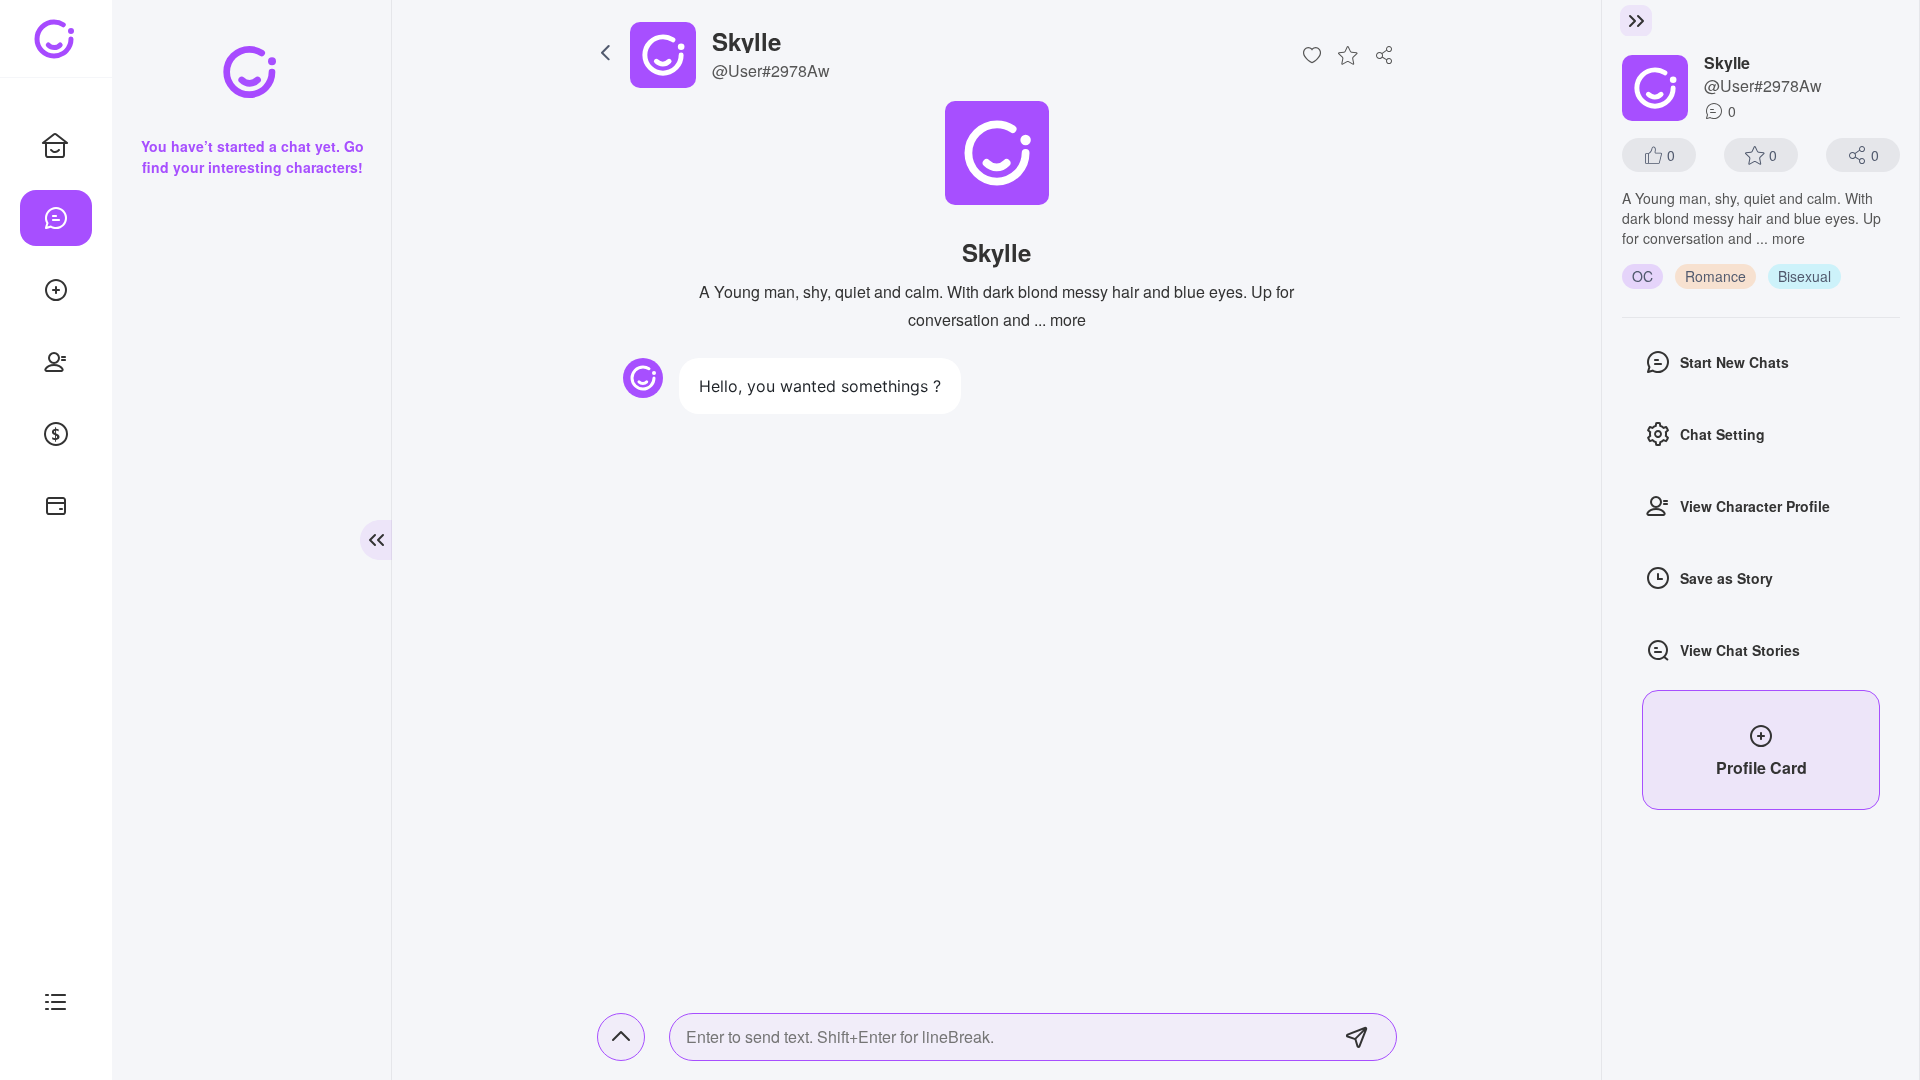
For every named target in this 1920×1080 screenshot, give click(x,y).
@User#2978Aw (771, 70)
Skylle (746, 41)
